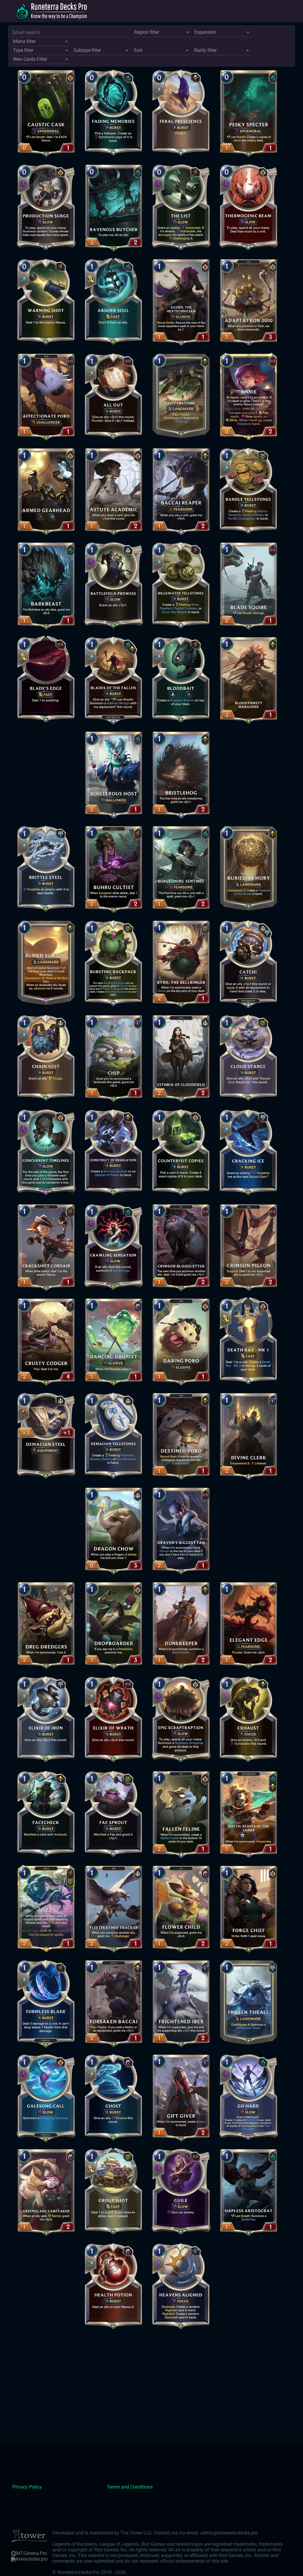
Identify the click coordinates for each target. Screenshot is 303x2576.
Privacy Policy (27, 2487)
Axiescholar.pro (32, 2559)
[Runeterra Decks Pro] (51, 11)
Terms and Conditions (130, 2487)
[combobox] (161, 33)
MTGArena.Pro (32, 2553)
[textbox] (161, 32)
